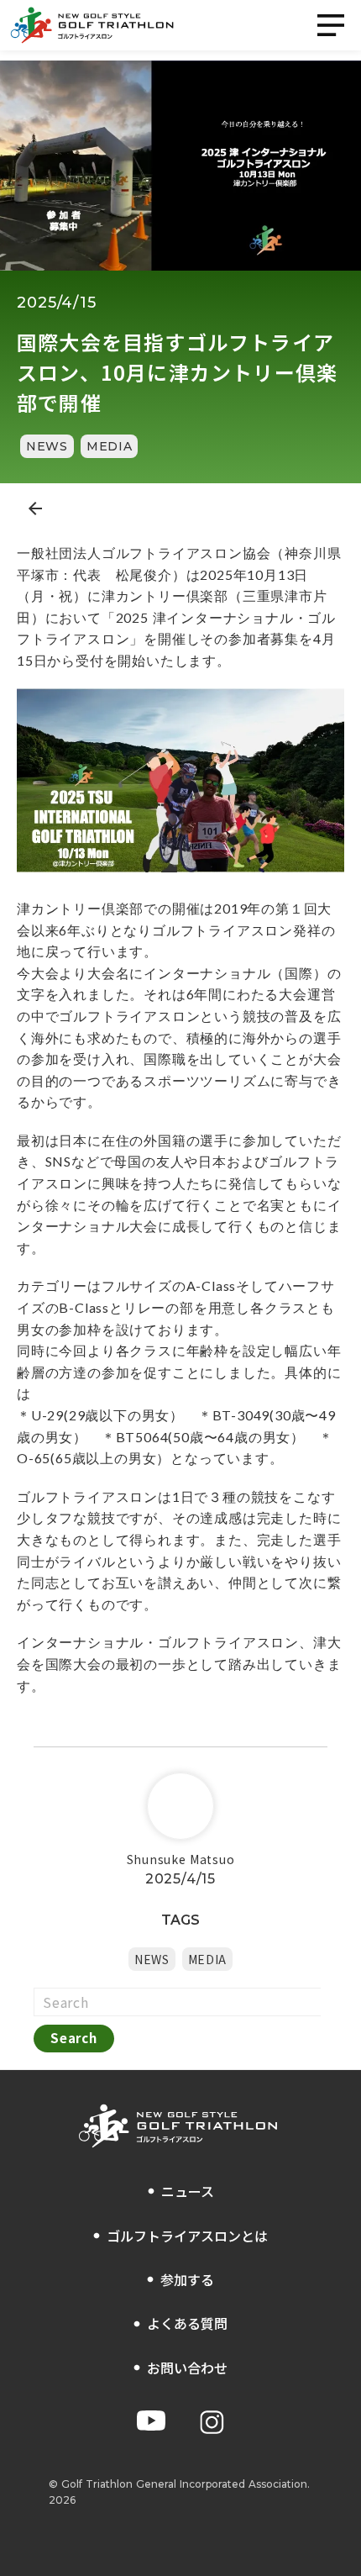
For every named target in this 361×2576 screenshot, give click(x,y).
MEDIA (110, 446)
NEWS (47, 446)
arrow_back (35, 508)
